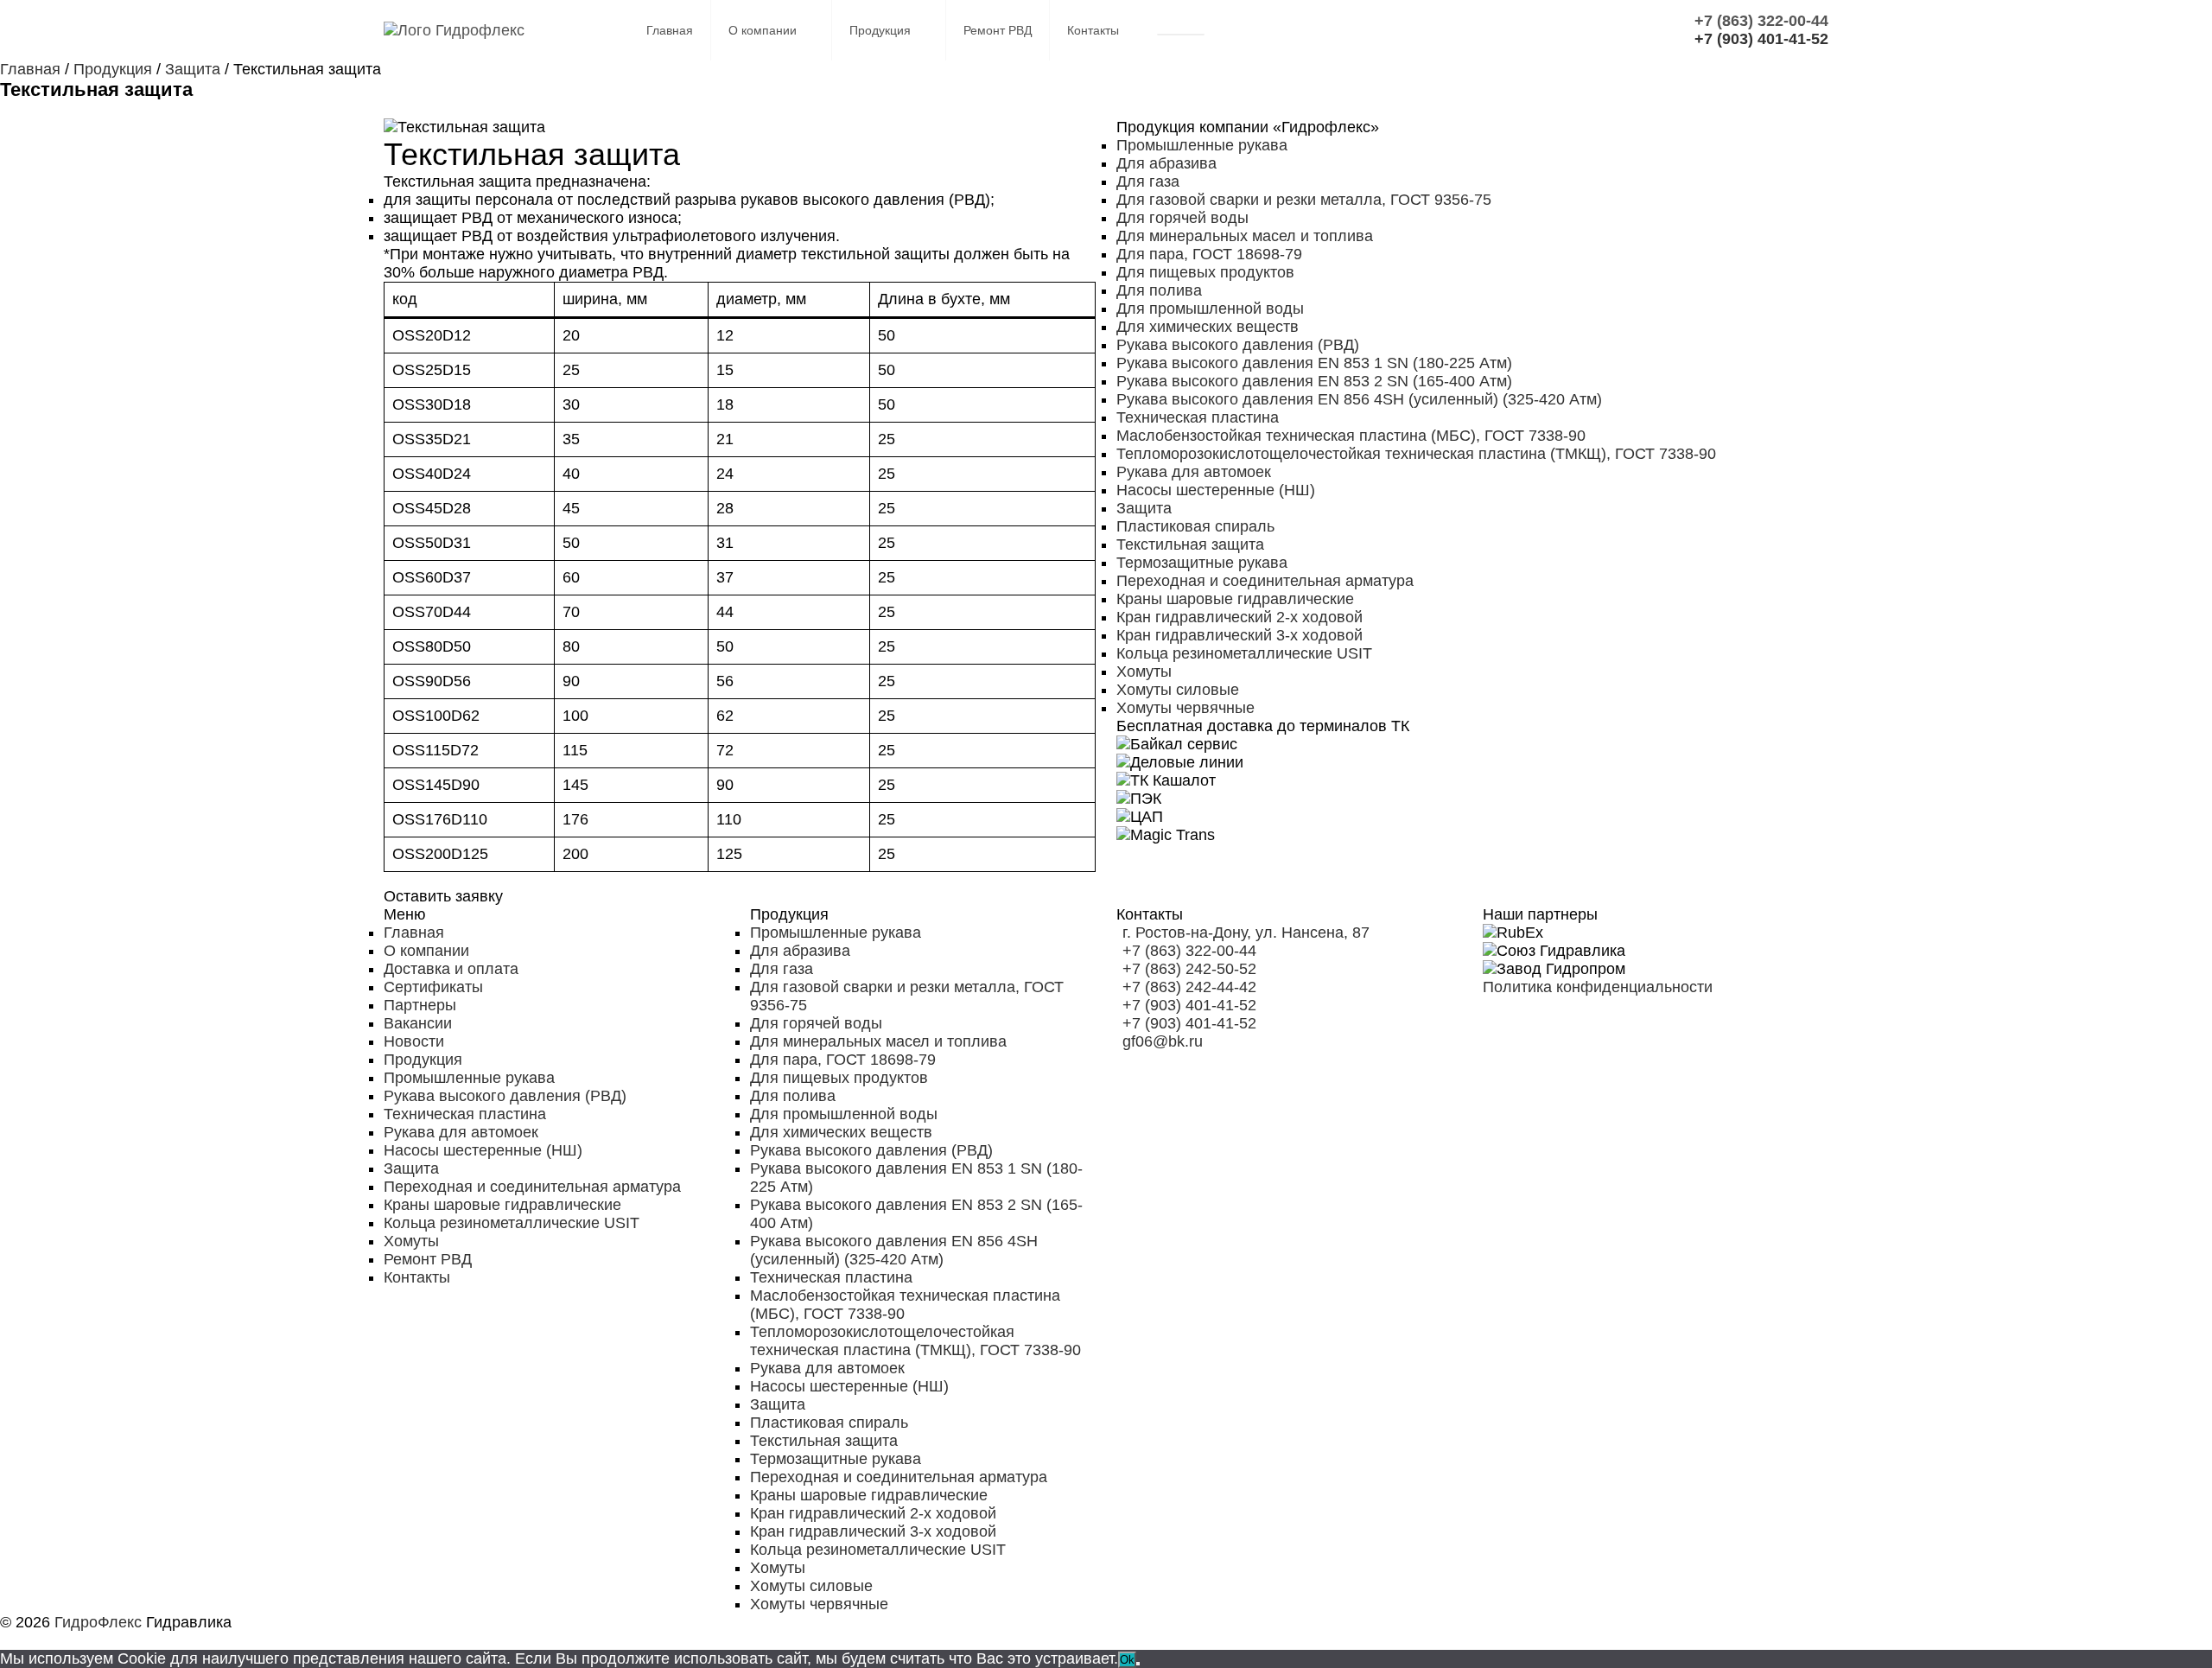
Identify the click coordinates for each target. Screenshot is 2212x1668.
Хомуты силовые (1178, 690)
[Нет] (1138, 1664)
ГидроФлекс (98, 1622)
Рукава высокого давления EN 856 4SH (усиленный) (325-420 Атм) (1359, 399)
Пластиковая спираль (1195, 526)
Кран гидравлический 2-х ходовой (1239, 617)
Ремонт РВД (998, 30)
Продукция (880, 30)
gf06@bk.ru (1163, 1041)
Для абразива (1166, 163)
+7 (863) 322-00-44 (1189, 951)
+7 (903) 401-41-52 (1189, 1005)
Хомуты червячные (1185, 708)
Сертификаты (433, 987)
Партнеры (420, 1005)
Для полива (1159, 290)
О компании (763, 30)
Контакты (1093, 30)
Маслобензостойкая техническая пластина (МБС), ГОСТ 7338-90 (1351, 436)
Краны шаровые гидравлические (1235, 599)
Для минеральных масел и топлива (1245, 236)
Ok (1127, 1660)
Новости (414, 1041)
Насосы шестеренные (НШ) (1216, 490)
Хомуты (1144, 672)
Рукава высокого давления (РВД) (1238, 345)
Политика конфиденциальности (1598, 987)
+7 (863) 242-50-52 (1189, 969)
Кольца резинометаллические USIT (1244, 653)
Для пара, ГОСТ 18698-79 (1209, 254)
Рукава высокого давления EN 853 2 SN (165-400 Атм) (1314, 381)
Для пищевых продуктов (1205, 272)
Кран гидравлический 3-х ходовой (1239, 635)
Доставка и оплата (451, 969)
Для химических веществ (1208, 327)
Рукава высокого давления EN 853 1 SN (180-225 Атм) (1314, 363)
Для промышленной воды (1210, 309)
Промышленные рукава (1202, 145)
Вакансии (418, 1023)
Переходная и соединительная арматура (1265, 581)
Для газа (1148, 181)
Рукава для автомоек (1194, 472)
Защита (1144, 508)
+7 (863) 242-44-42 (1189, 987)
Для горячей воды (1182, 218)
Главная (670, 30)
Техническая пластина (1198, 417)
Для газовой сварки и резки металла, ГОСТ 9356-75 (1304, 200)
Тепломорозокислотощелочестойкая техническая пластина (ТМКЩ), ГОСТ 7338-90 (1416, 454)
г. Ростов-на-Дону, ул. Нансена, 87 (1246, 933)
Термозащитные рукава (1202, 563)
